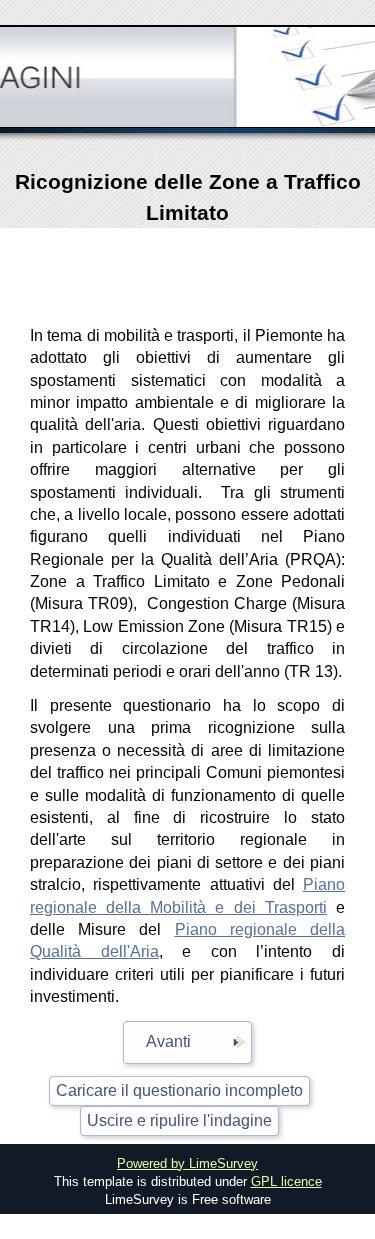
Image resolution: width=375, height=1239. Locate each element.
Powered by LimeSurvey (187, 1163)
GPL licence (286, 1181)
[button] (187, 1042)
